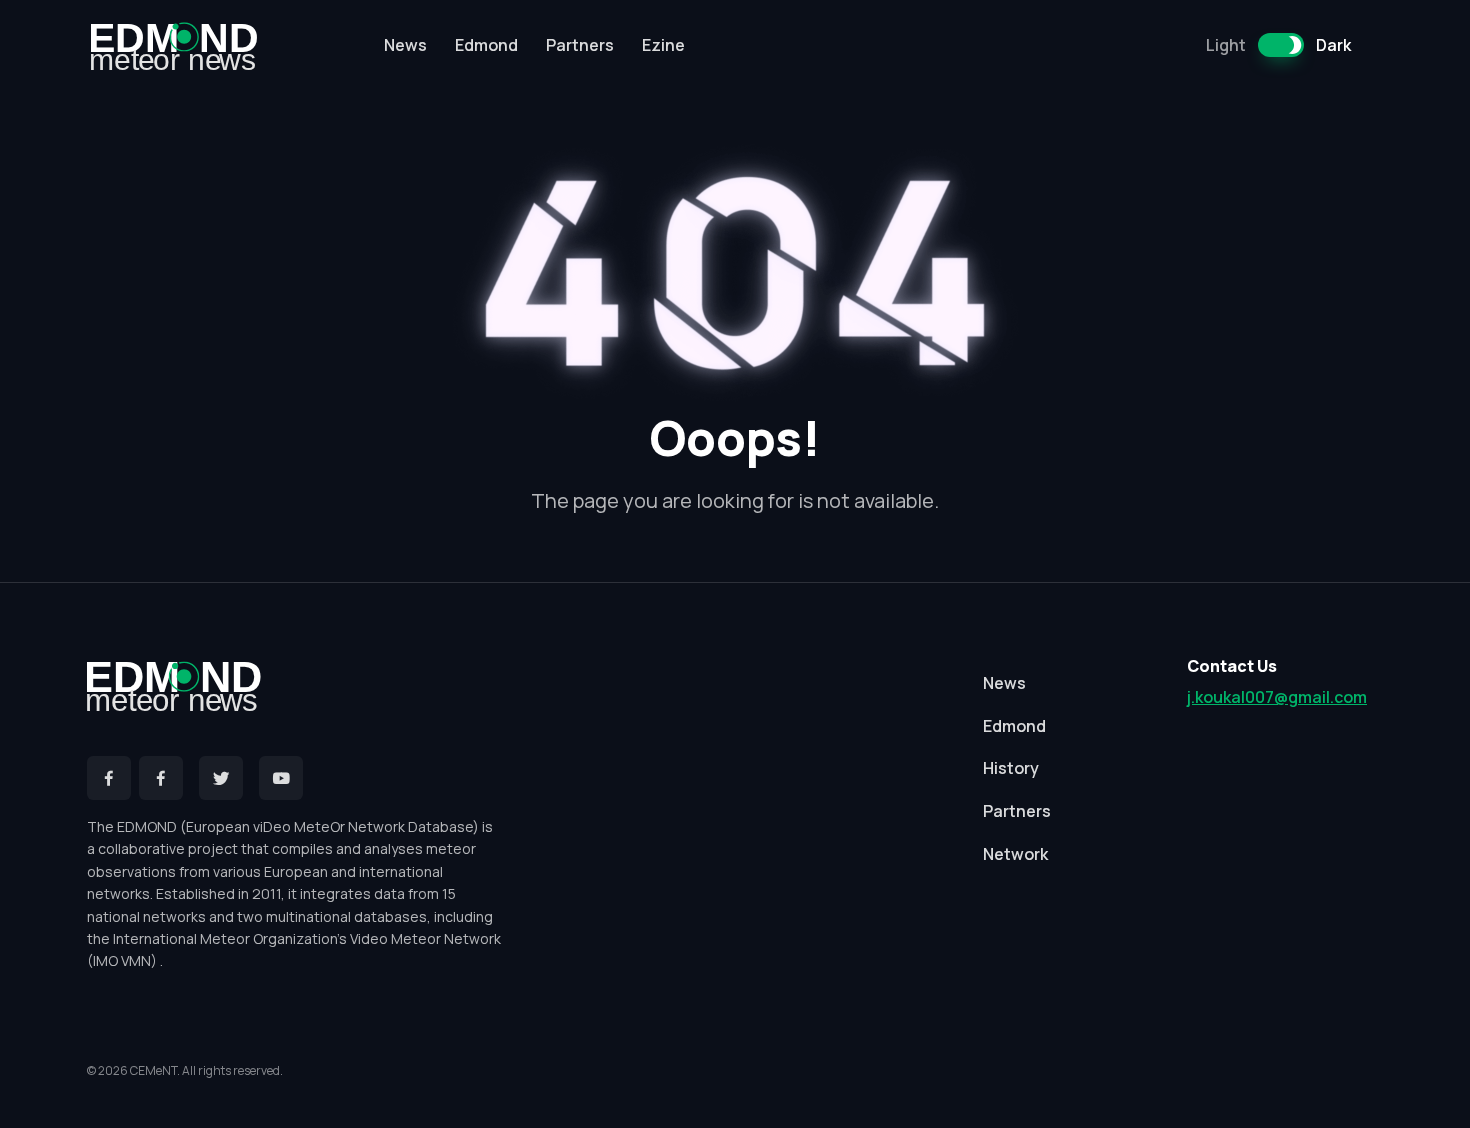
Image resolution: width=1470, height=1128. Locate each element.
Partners (580, 45)
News (405, 45)
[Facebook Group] (161, 778)
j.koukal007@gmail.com (1277, 697)
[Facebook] (109, 778)
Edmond (486, 45)
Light (1226, 45)
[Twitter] (221, 778)
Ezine (663, 45)
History (1011, 768)
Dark (1333, 45)
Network (1015, 854)
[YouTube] (281, 778)
